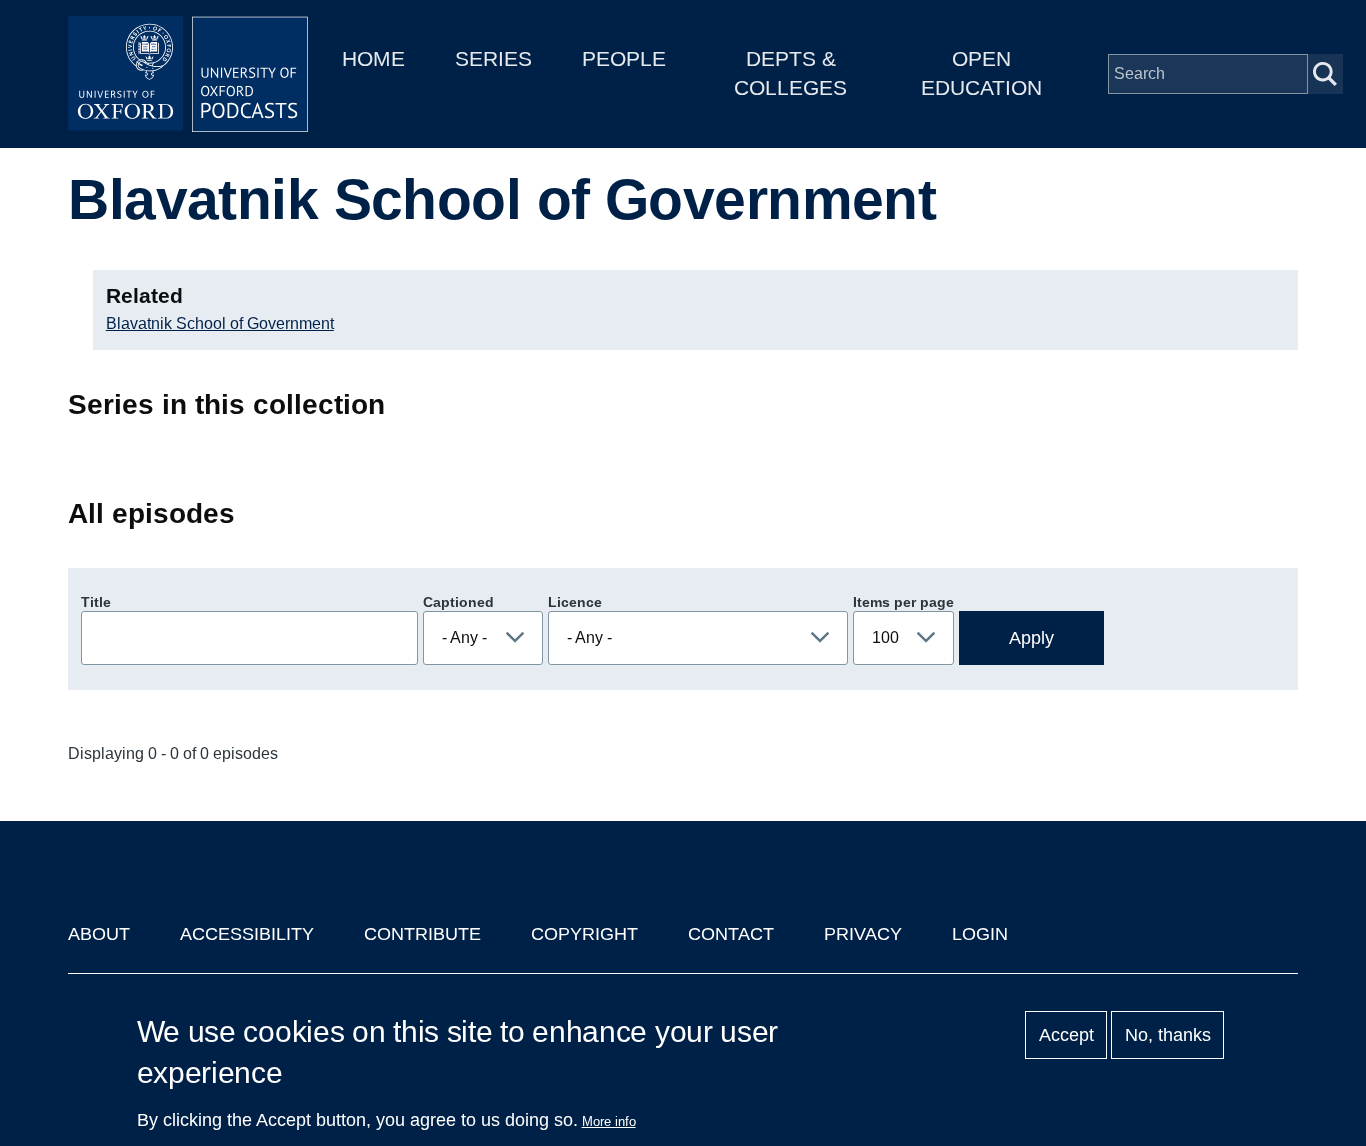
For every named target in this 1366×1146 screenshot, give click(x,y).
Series (493, 58)
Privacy (863, 934)
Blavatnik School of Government (220, 323)
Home (373, 58)
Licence (575, 602)
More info (609, 1121)
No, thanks (1168, 1035)
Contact (731, 934)
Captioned (458, 602)
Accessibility (247, 934)
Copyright (584, 934)
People (624, 58)
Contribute (422, 934)
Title (96, 602)
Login (980, 934)
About (99, 934)
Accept (1066, 1035)
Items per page (903, 602)
